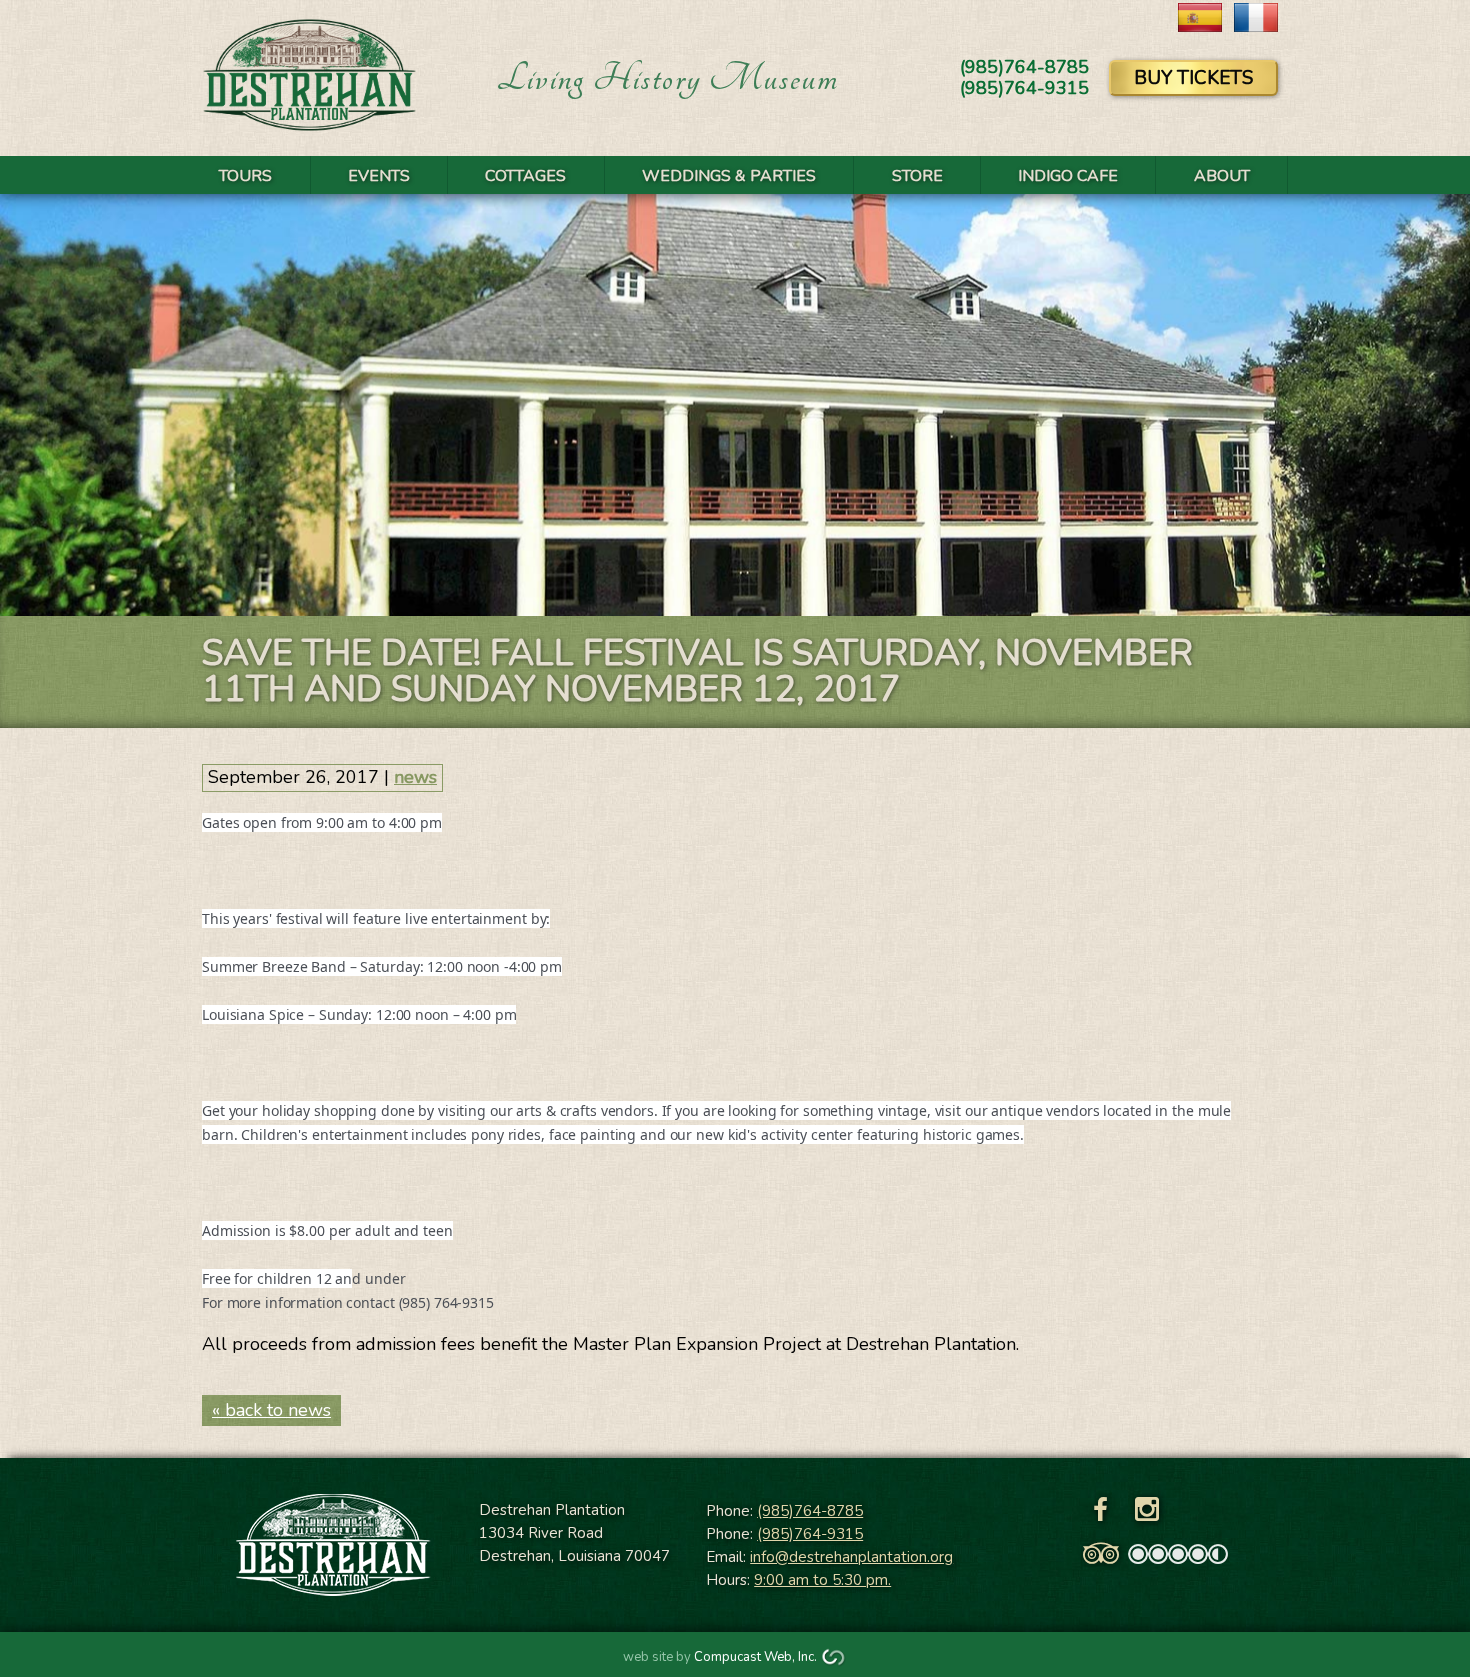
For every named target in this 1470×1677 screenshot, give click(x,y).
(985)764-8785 (810, 1511)
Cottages (525, 176)
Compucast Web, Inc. (755, 1657)
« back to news (271, 1410)
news (415, 777)
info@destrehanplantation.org (851, 1557)
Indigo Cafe (1068, 176)
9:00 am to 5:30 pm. (822, 1580)
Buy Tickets (1193, 78)
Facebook (1101, 1510)
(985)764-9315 (810, 1534)
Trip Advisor (1101, 1554)
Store (917, 176)
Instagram (1147, 1510)
